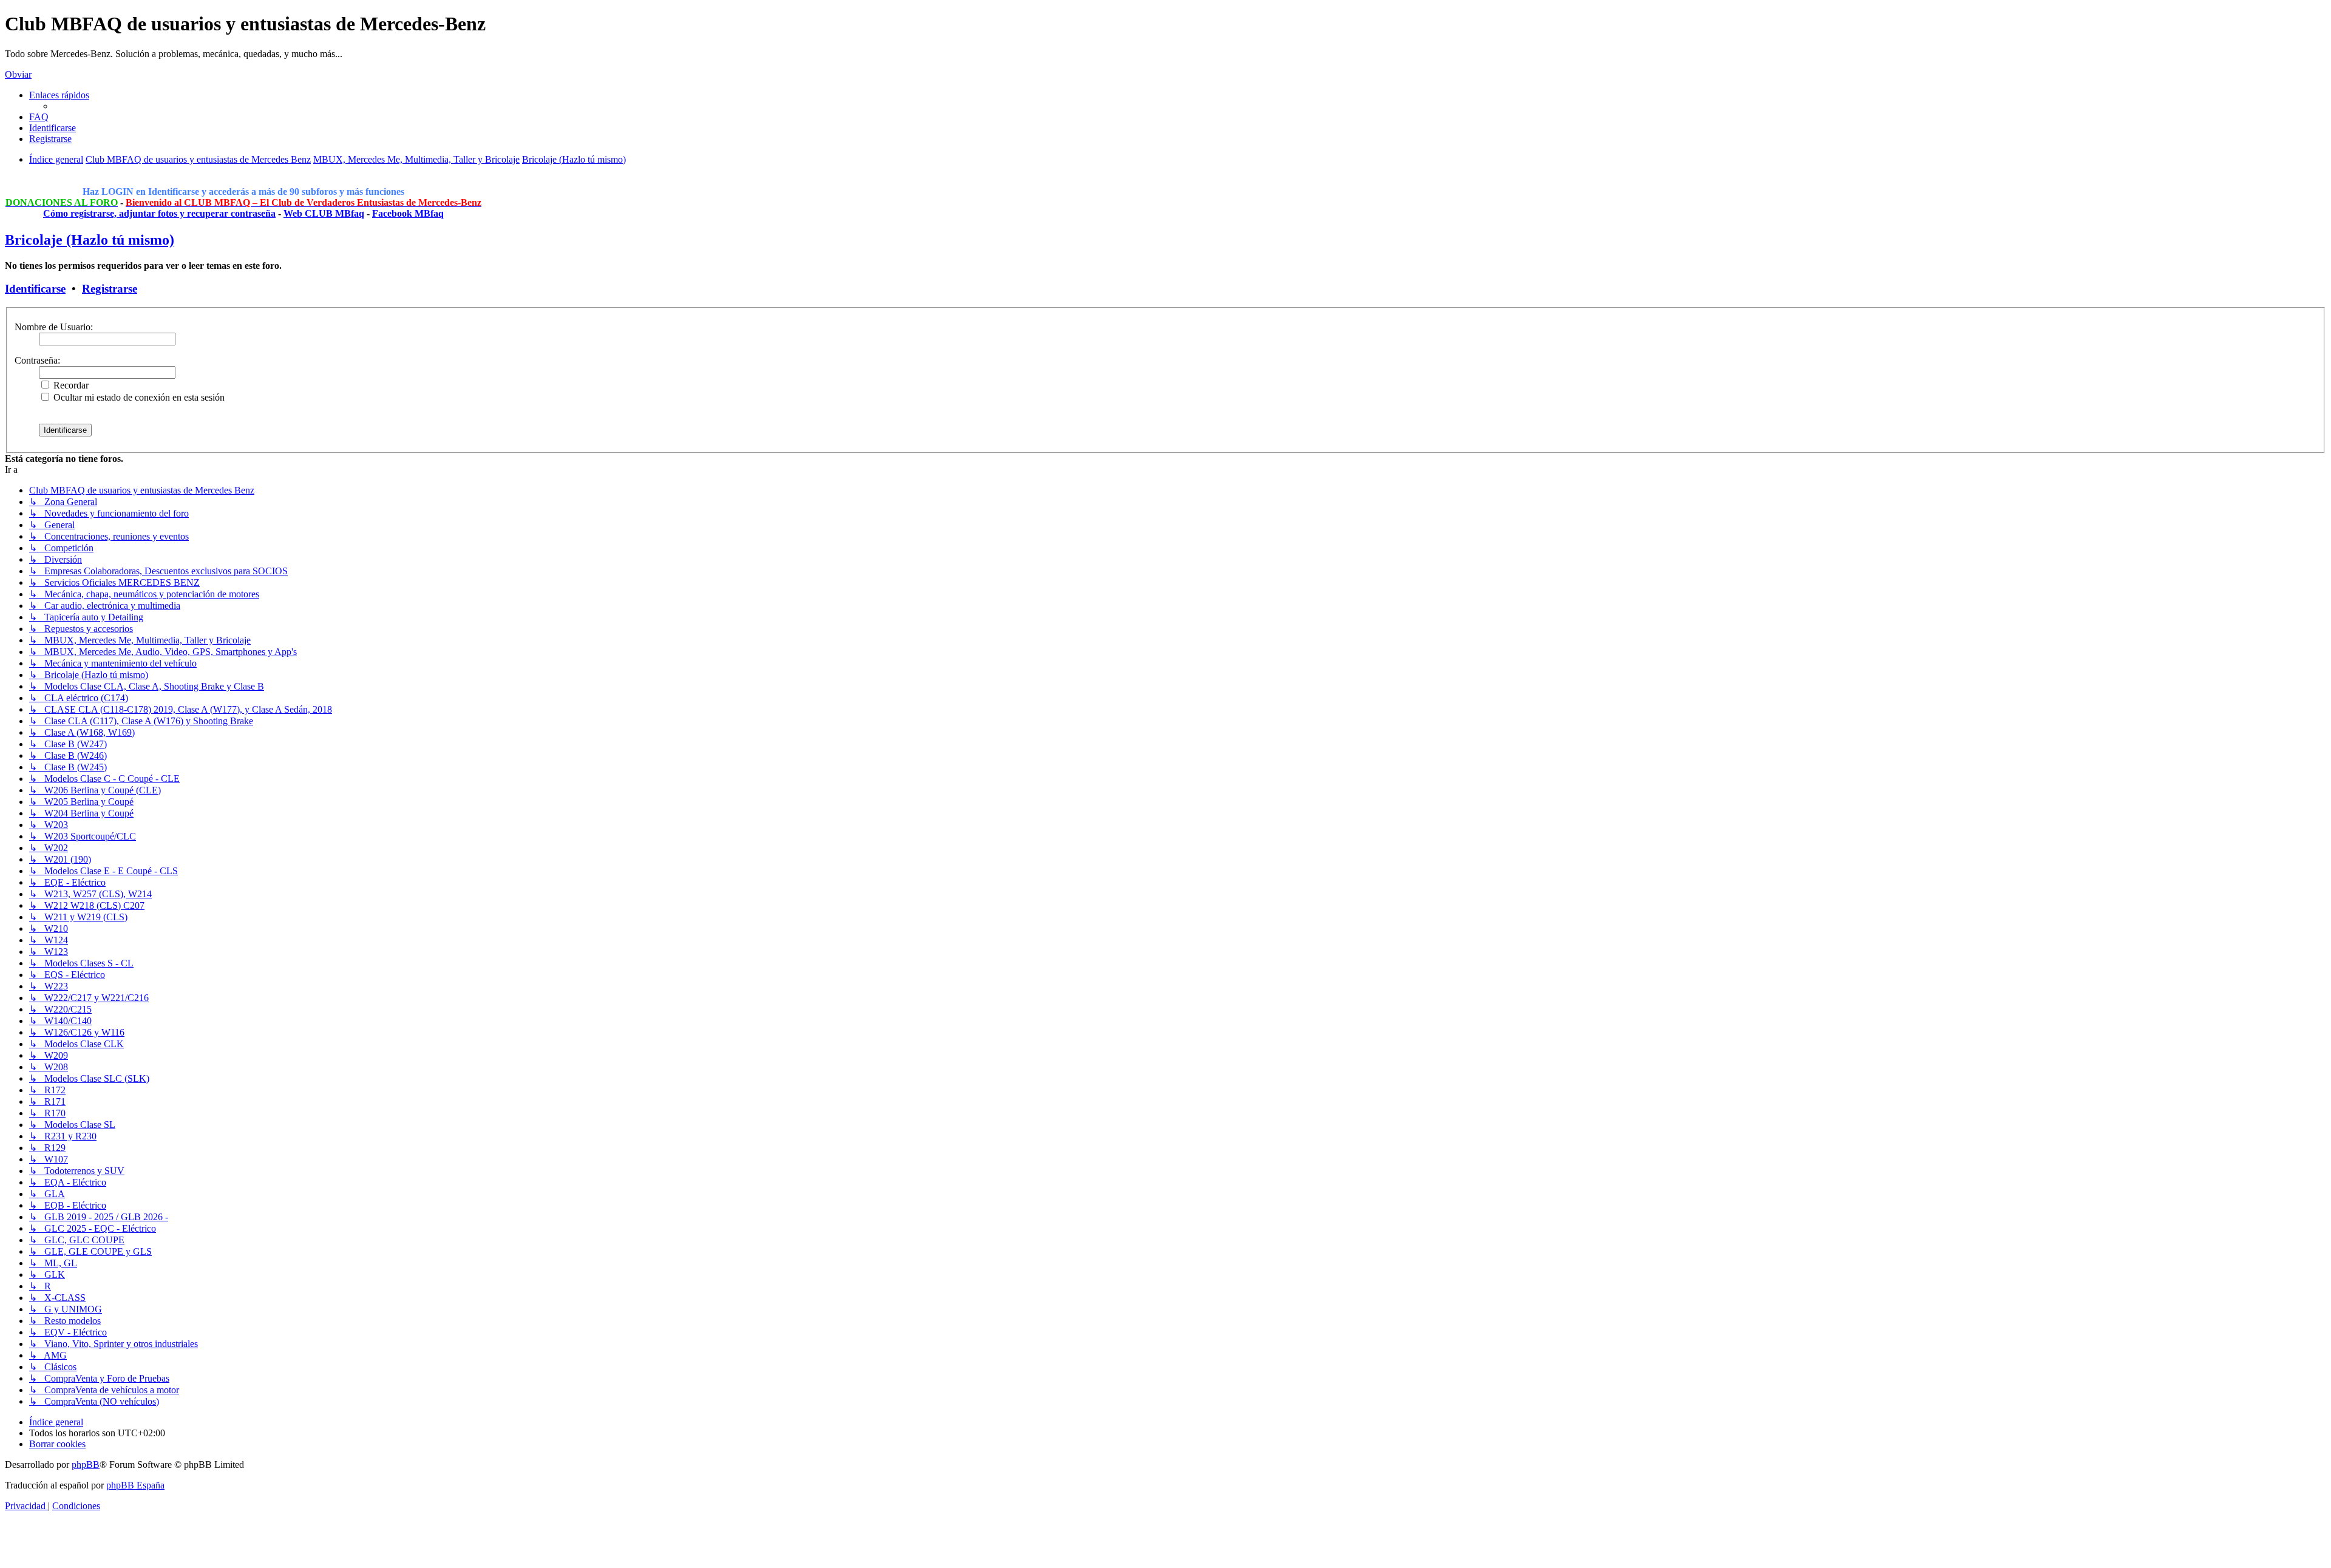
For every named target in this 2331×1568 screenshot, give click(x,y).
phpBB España (135, 1485)
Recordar (70, 385)
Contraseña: (37, 360)
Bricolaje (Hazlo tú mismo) (90, 240)
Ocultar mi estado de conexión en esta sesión (138, 397)
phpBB (86, 1464)
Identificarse (35, 289)
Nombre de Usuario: (54, 327)
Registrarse (110, 289)
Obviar (18, 74)
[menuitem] (39, 117)
